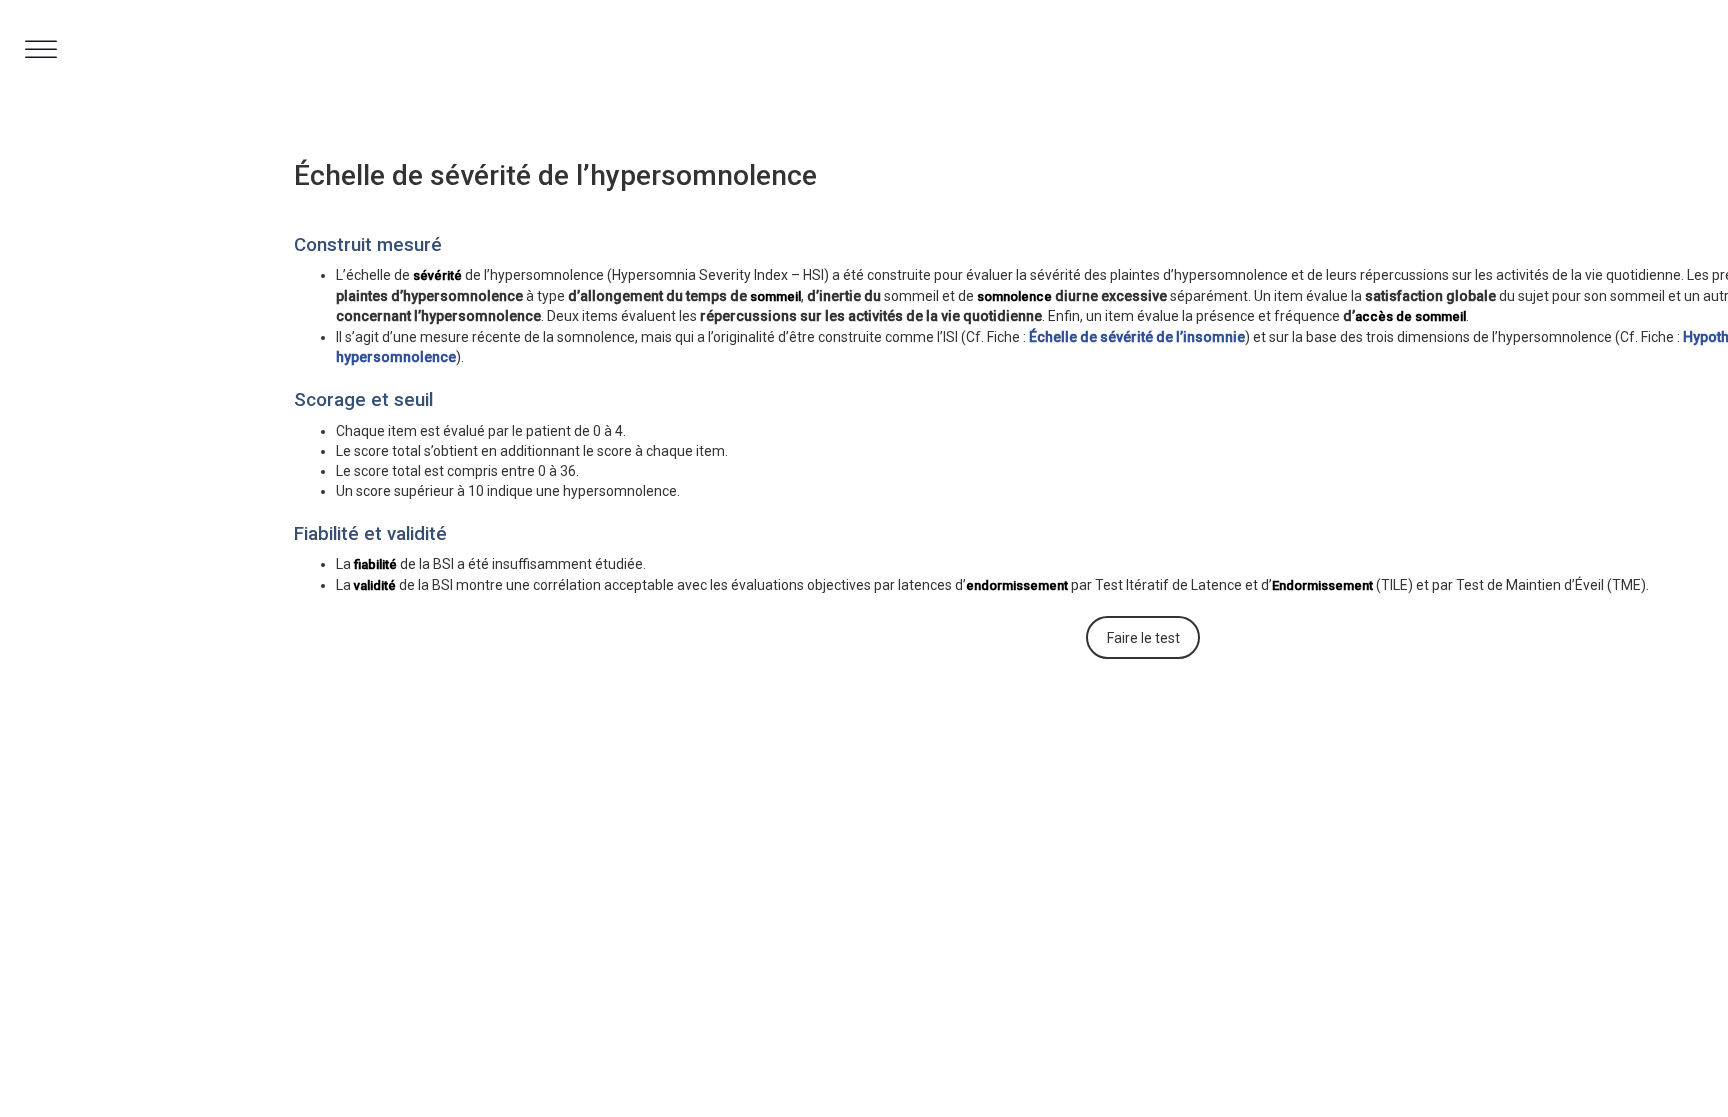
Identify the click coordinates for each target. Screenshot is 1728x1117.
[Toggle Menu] (41, 49)
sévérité (437, 275)
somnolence (1014, 296)
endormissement (1017, 585)
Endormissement (1322, 585)
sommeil (775, 296)
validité (375, 585)
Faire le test (1143, 638)
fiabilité (375, 564)
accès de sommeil (1410, 316)
